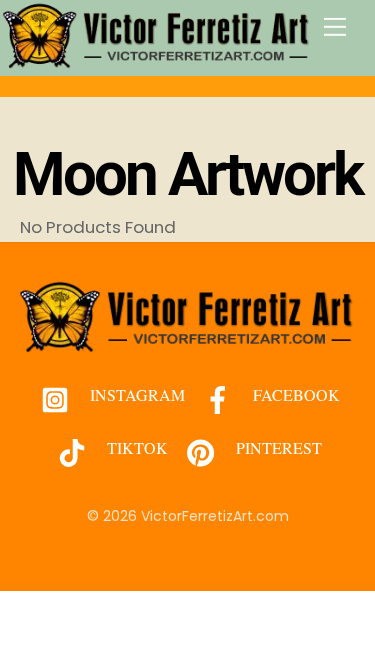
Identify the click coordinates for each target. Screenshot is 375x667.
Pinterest (277, 447)
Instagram (135, 394)
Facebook (294, 394)
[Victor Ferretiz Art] (157, 60)
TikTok (135, 447)
